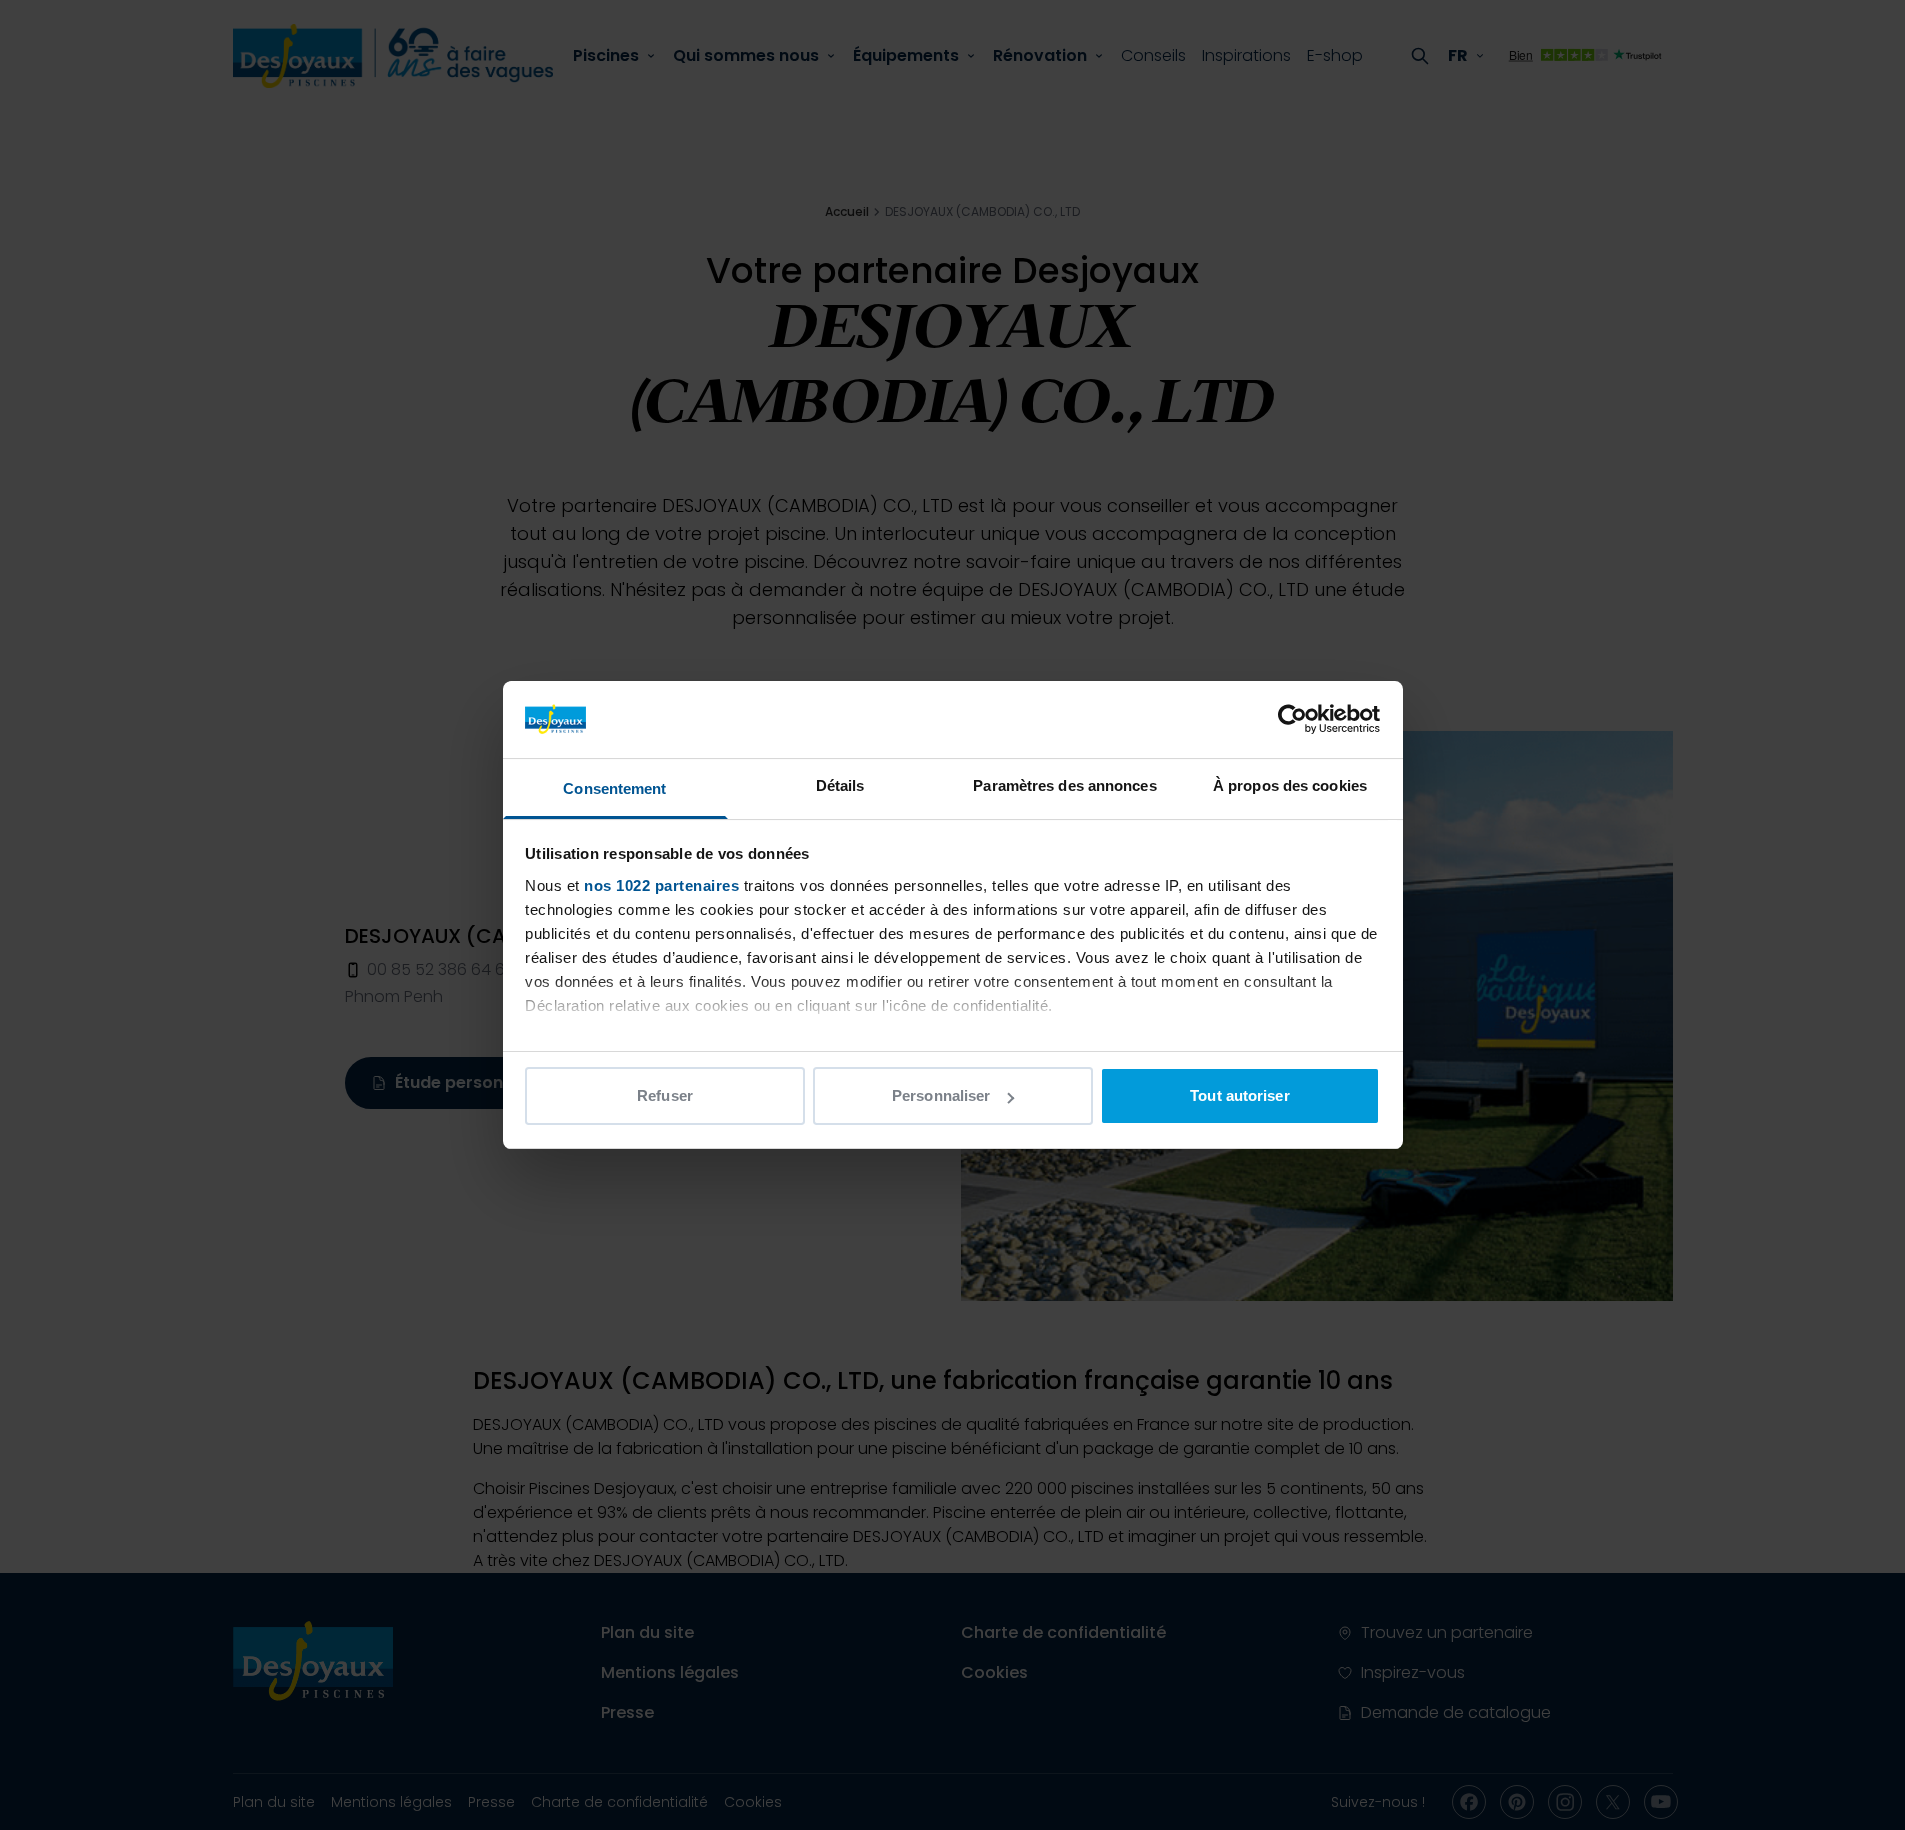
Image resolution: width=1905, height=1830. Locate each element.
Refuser (665, 1095)
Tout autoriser (1239, 1095)
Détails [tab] (840, 785)
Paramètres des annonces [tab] (1064, 785)
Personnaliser (941, 1095)
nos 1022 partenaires (661, 885)
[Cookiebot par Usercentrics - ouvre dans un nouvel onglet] (1292, 719)
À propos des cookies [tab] (1290, 785)
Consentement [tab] (614, 788)
